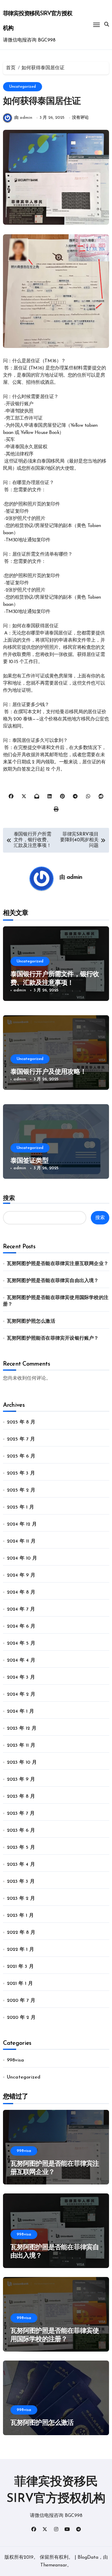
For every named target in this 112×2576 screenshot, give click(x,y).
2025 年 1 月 (20, 1507)
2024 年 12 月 (22, 1524)
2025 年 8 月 (21, 1422)
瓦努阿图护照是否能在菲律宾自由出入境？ (53, 1281)
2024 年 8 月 (21, 1592)
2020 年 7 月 (21, 2001)
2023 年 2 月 (21, 1899)
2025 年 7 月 (21, 1439)
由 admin (23, 118)
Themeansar (54, 2565)
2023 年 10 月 (22, 1762)
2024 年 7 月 (21, 1609)
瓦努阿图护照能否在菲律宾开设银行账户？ (53, 1338)
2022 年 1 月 (20, 1950)
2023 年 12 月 (22, 1728)
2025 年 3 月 (21, 1473)
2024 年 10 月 (22, 1558)
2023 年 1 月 (20, 1916)
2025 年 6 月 (21, 1456)
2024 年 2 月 (21, 1694)
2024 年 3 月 (21, 1677)
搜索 (9, 1198)
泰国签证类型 (29, 1161)
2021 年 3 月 (20, 1967)
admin (75, 878)
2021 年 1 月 (20, 1984)
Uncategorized (23, 87)
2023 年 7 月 (21, 1814)
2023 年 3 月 (21, 1882)
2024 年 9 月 (21, 1575)
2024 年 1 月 (20, 1711)
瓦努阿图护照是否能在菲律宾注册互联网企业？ (58, 1264)
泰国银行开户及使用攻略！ (49, 1072)
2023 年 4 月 (21, 1865)
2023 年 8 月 (21, 1797)
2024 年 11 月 (21, 1541)
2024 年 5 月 (21, 1643)
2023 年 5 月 (21, 1848)
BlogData (88, 2557)
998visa (15, 2060)
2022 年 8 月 (21, 1933)
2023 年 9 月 (21, 1780)
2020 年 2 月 (21, 2018)
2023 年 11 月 (21, 1745)
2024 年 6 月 (21, 1626)
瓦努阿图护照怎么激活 (31, 1321)
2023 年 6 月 (21, 1831)
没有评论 (80, 118)
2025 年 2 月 (21, 1490)
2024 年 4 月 (21, 1660)
